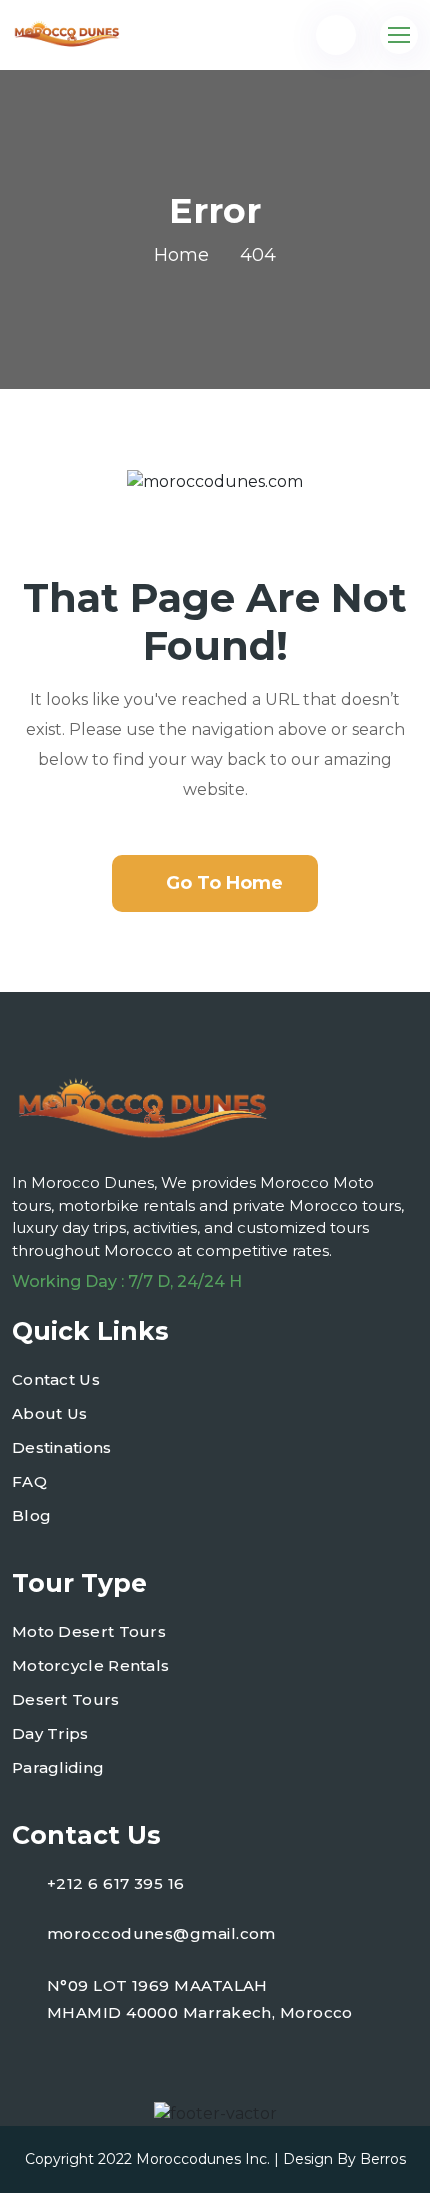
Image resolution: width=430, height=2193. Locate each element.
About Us (49, 1413)
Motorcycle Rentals (90, 1665)
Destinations (62, 1447)
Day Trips (50, 1733)
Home (181, 255)
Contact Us (56, 1379)
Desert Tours (66, 1699)
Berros (383, 2159)
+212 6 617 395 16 (116, 1883)
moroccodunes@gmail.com (161, 1933)
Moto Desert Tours (89, 1631)
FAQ (29, 1481)
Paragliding (58, 1767)
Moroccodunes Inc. (203, 2159)
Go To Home (224, 883)
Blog (31, 1515)
